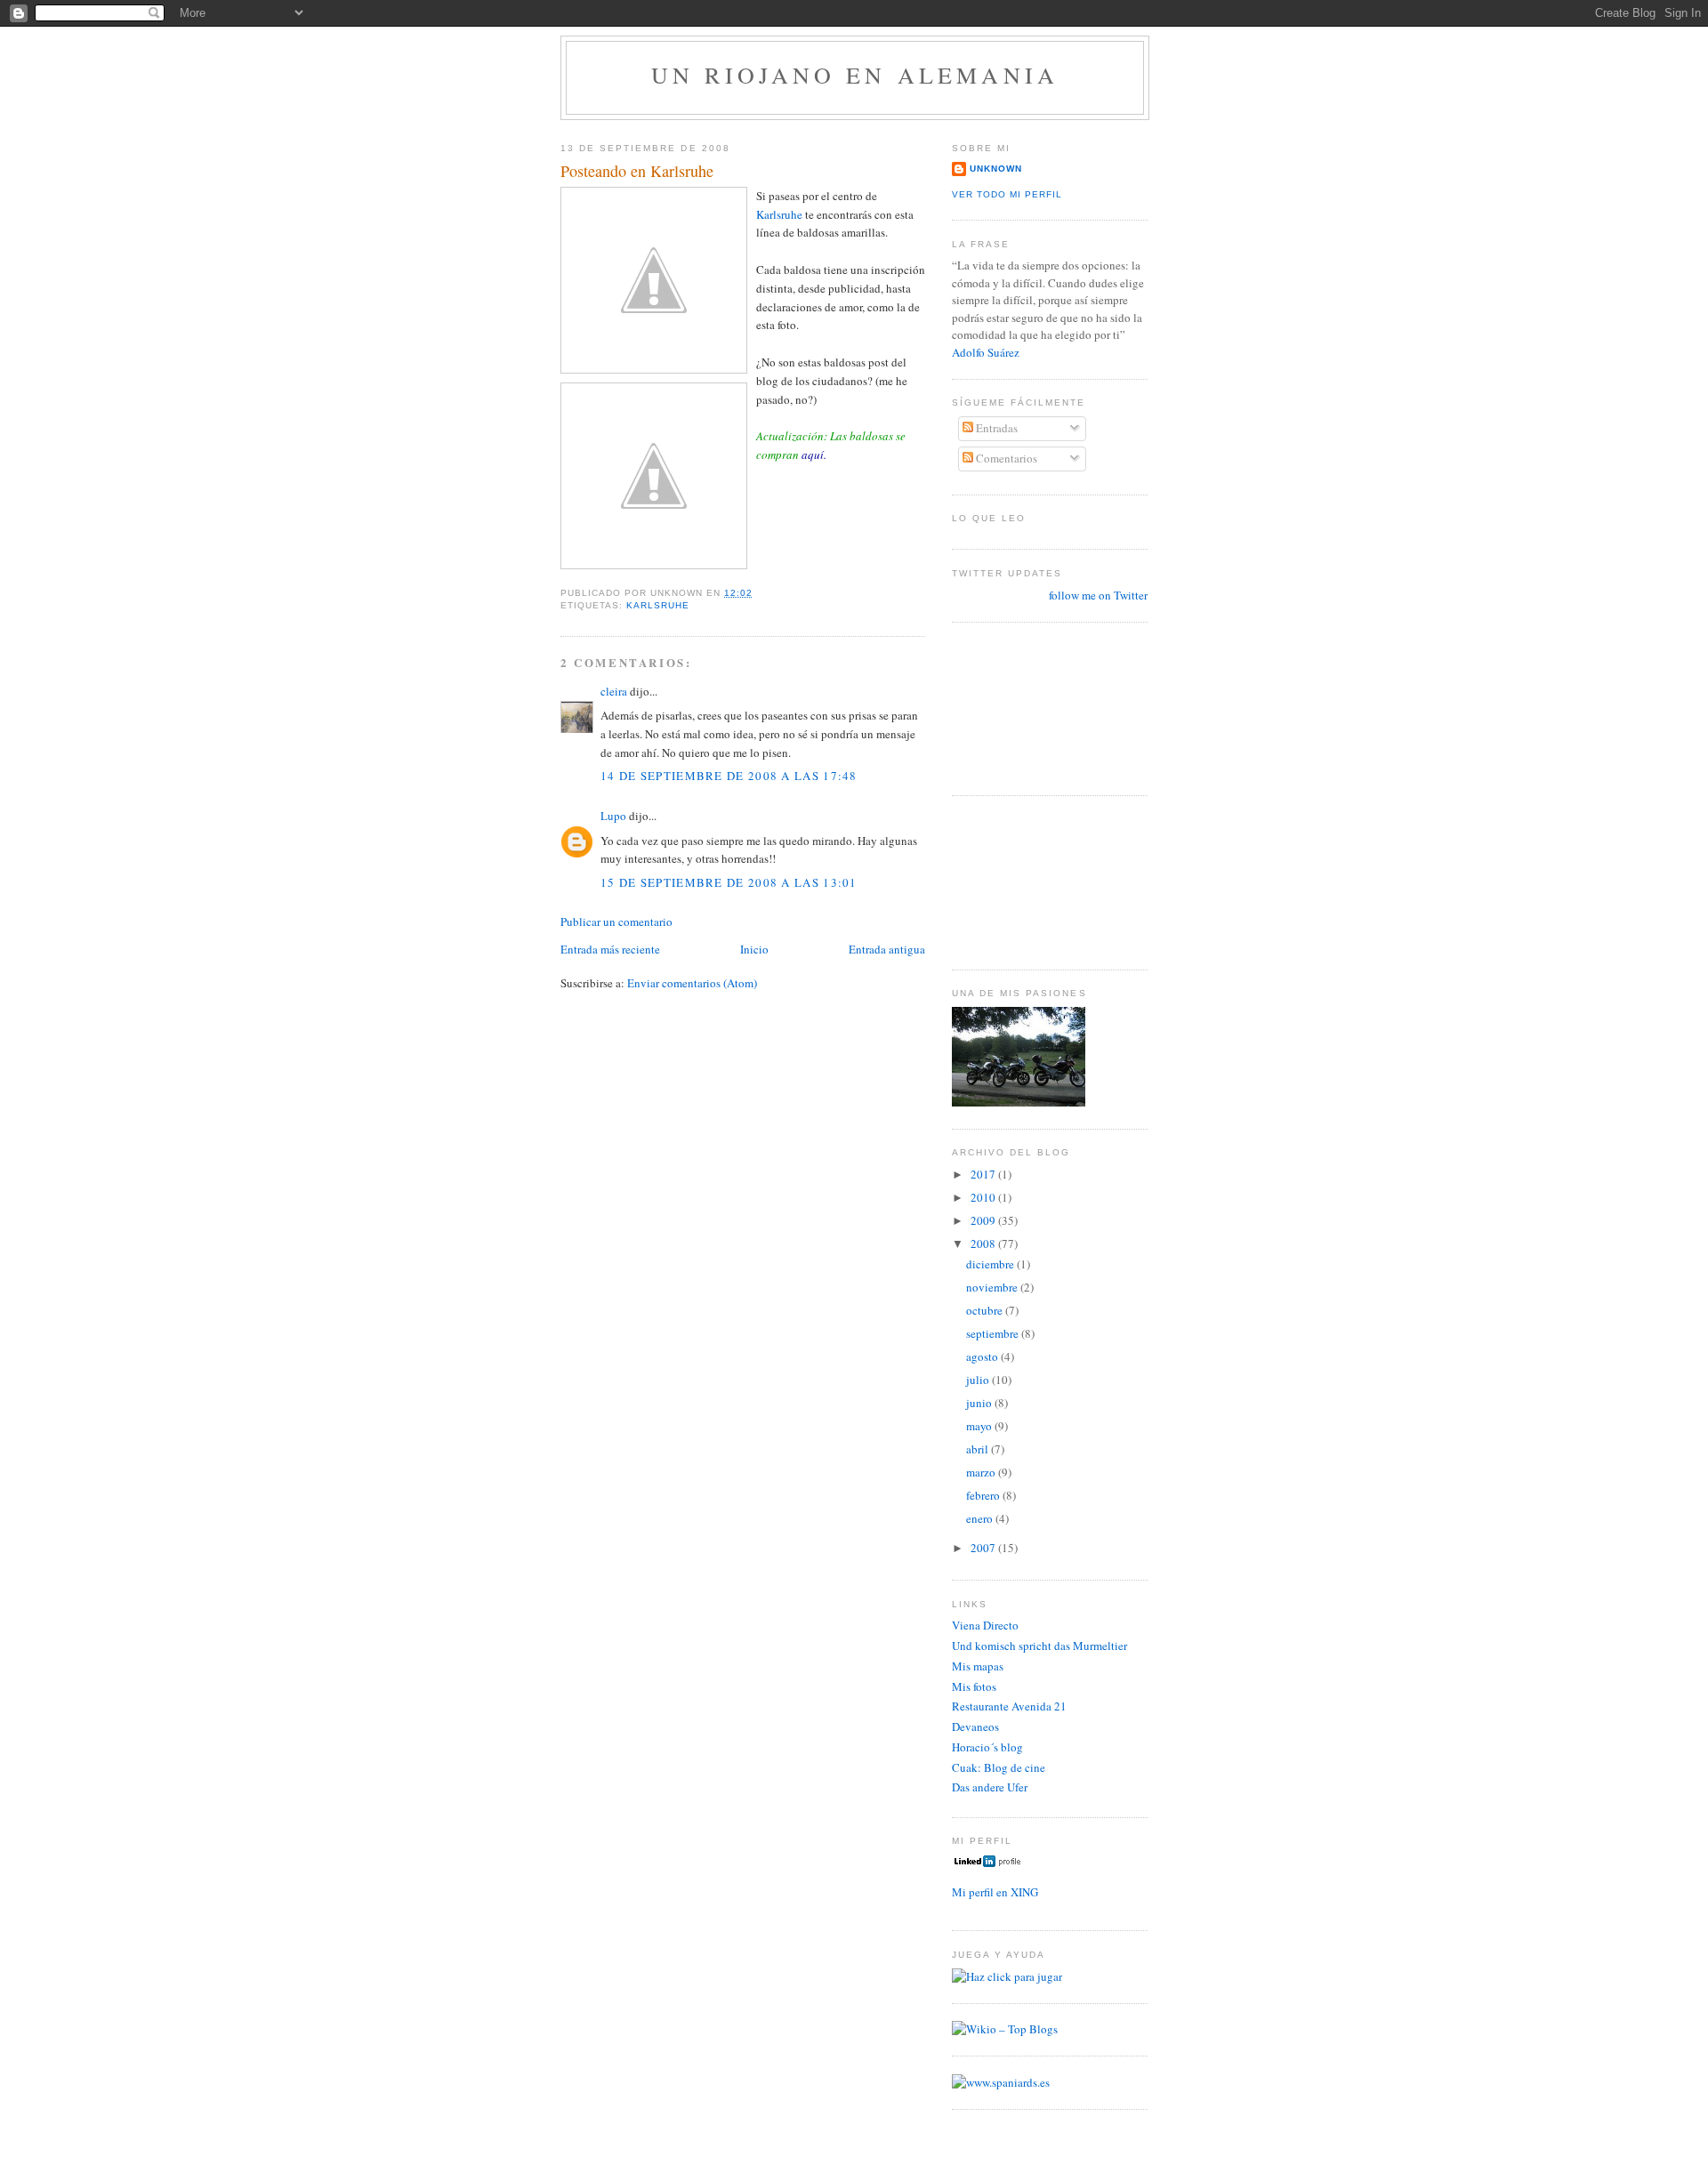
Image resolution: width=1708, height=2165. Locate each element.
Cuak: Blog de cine (999, 1767)
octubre (986, 1310)
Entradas (995, 428)
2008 (984, 1243)
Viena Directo (985, 1625)
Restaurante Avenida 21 (1009, 1706)
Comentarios (1005, 458)
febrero (984, 1495)
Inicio (754, 949)
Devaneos (975, 1726)
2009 (984, 1220)
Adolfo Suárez (986, 352)
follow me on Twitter (1098, 595)
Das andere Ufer (990, 1787)
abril (979, 1449)
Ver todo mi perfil (1007, 194)
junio (980, 1403)
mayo (980, 1426)
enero (981, 1518)
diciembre (991, 1264)
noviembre (993, 1287)
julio (979, 1380)
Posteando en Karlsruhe (637, 171)
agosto (983, 1356)
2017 (984, 1174)
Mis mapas (978, 1666)
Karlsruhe (781, 214)
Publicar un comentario (616, 922)
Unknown (996, 169)
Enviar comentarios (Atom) (692, 983)
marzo (982, 1472)
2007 (984, 1548)
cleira (614, 691)
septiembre (994, 1333)
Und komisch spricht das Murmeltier (1039, 1646)
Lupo (613, 816)
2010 (984, 1197)
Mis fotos (974, 1686)
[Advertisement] (1032, 706)
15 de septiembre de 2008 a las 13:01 (729, 882)
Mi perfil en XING (995, 1892)
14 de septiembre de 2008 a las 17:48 (729, 776)
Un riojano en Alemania (855, 75)
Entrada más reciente (610, 949)
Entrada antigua (887, 949)
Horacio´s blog (987, 1747)
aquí (813, 455)
